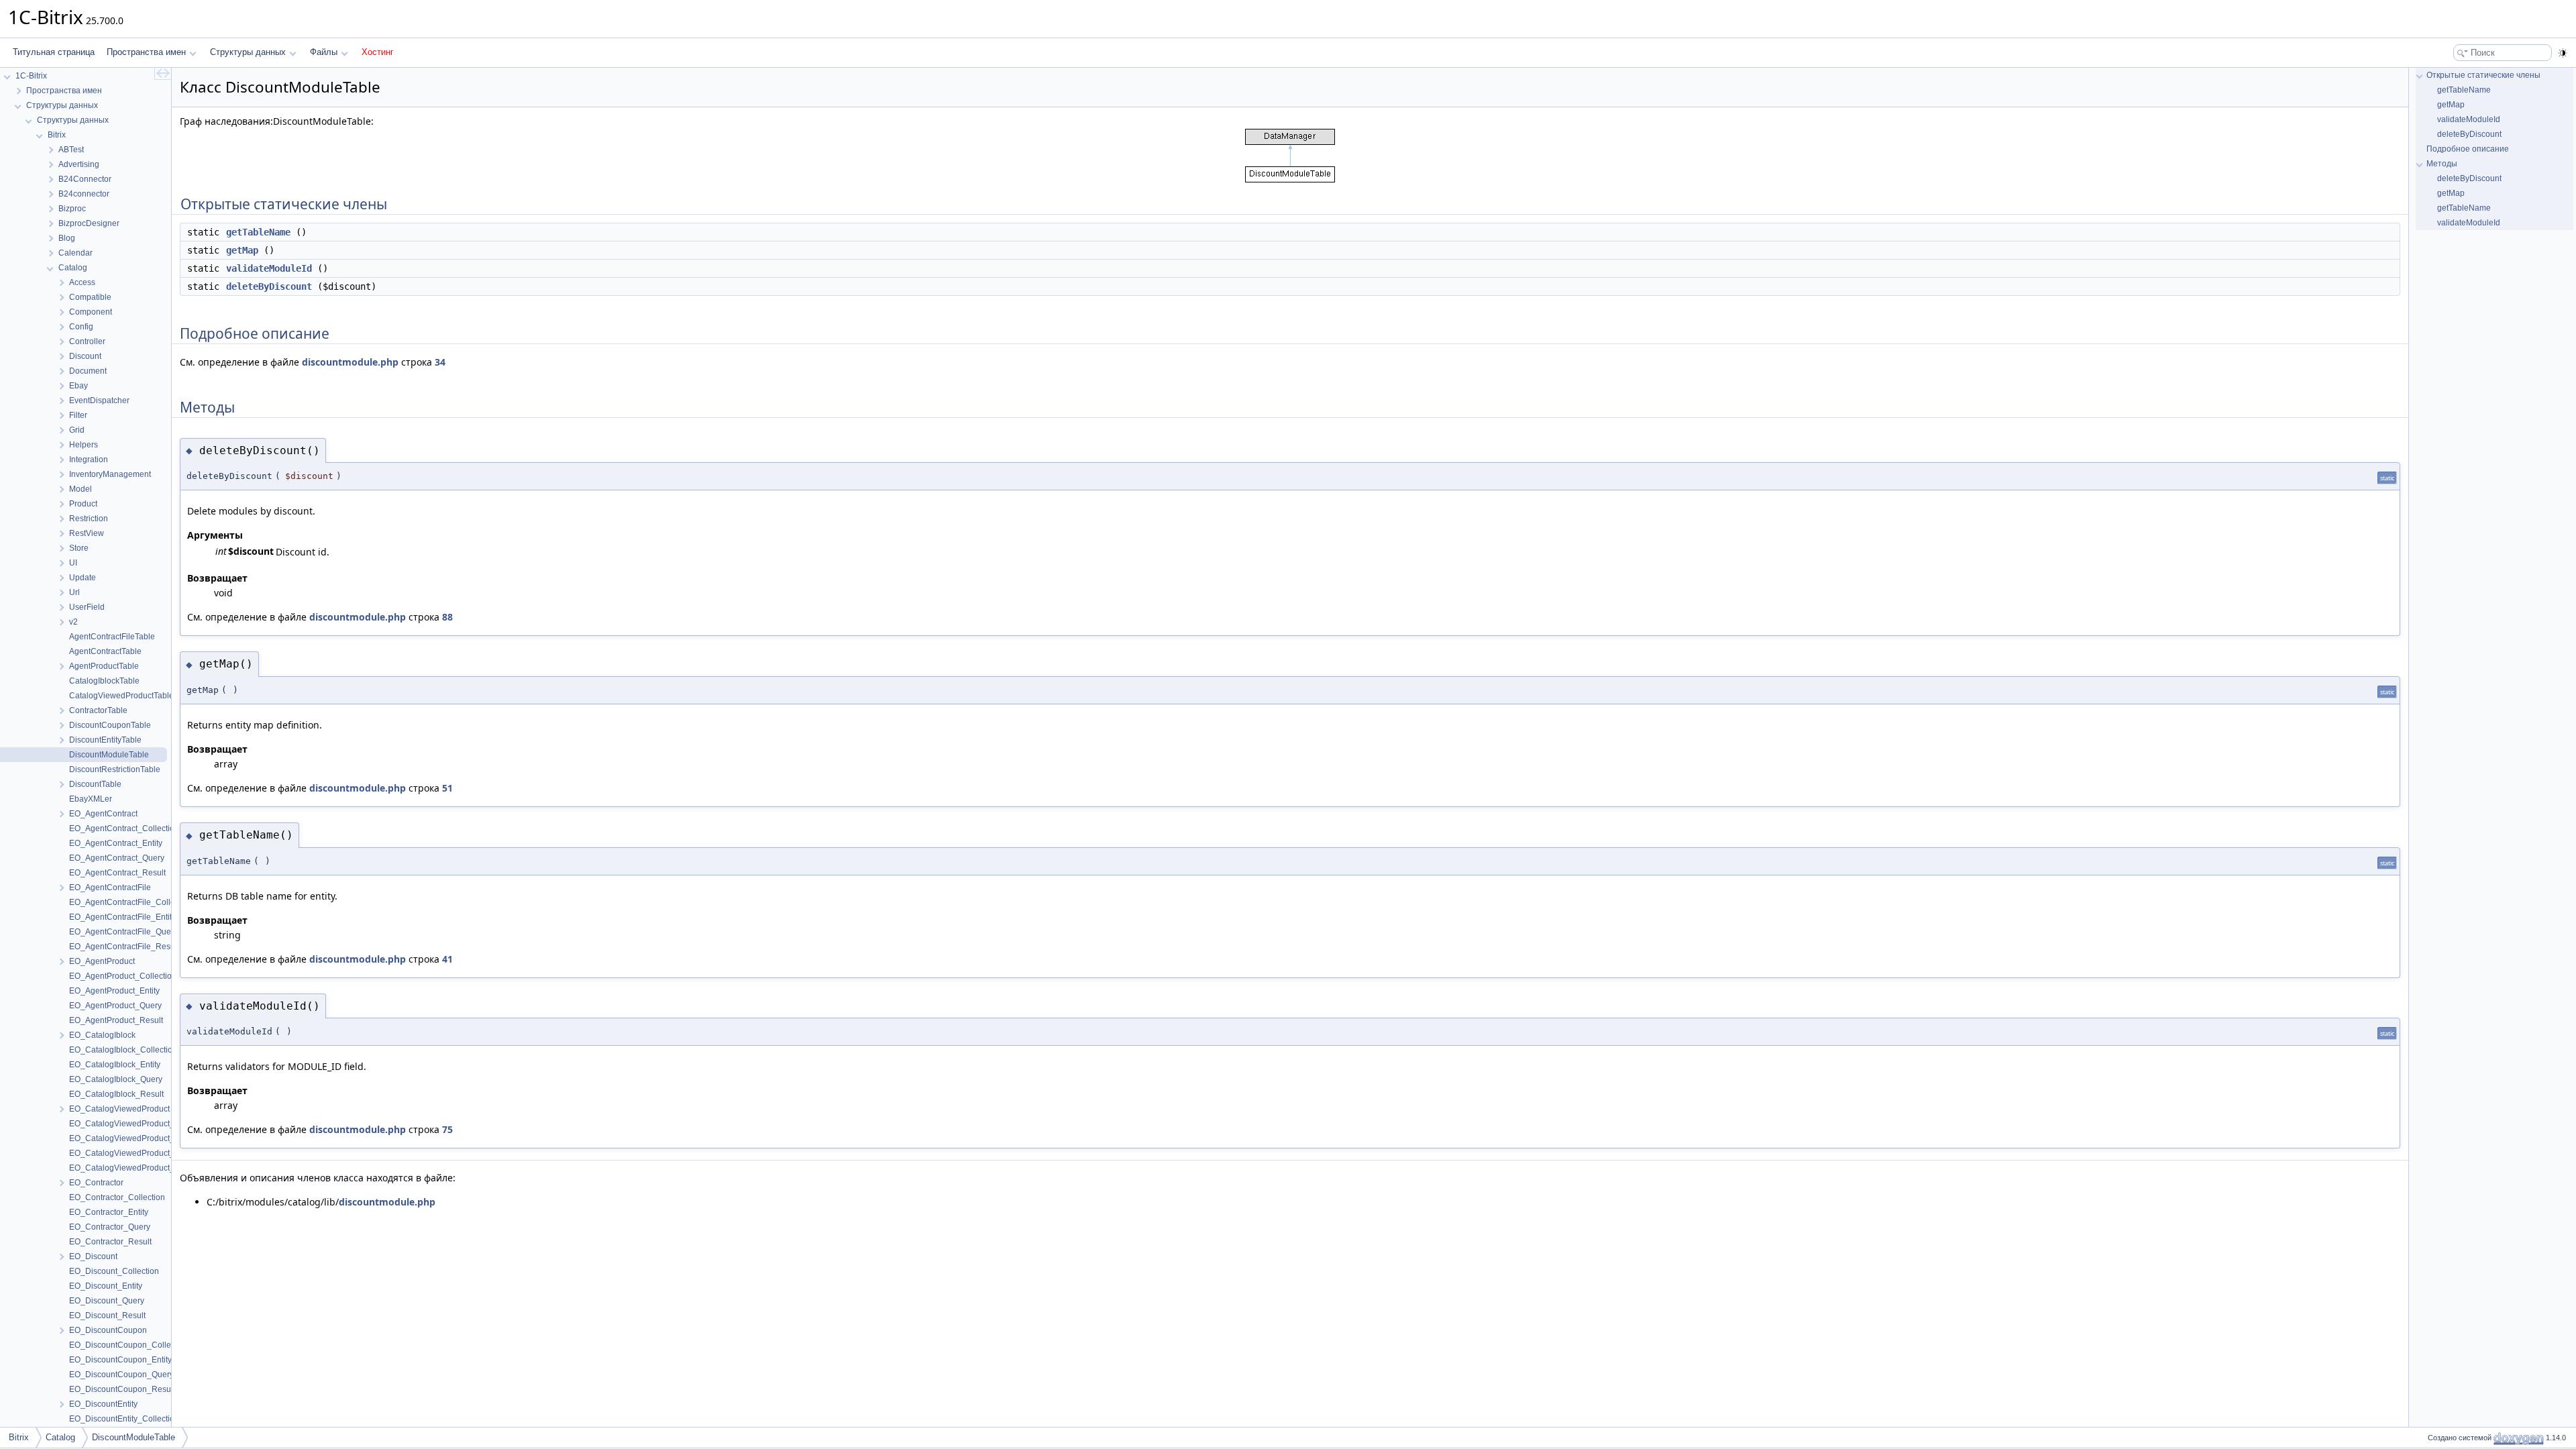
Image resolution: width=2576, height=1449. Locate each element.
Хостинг (378, 52)
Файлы (324, 52)
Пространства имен (146, 52)
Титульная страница (54, 52)
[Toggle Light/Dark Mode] (2563, 53)
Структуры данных (248, 52)
